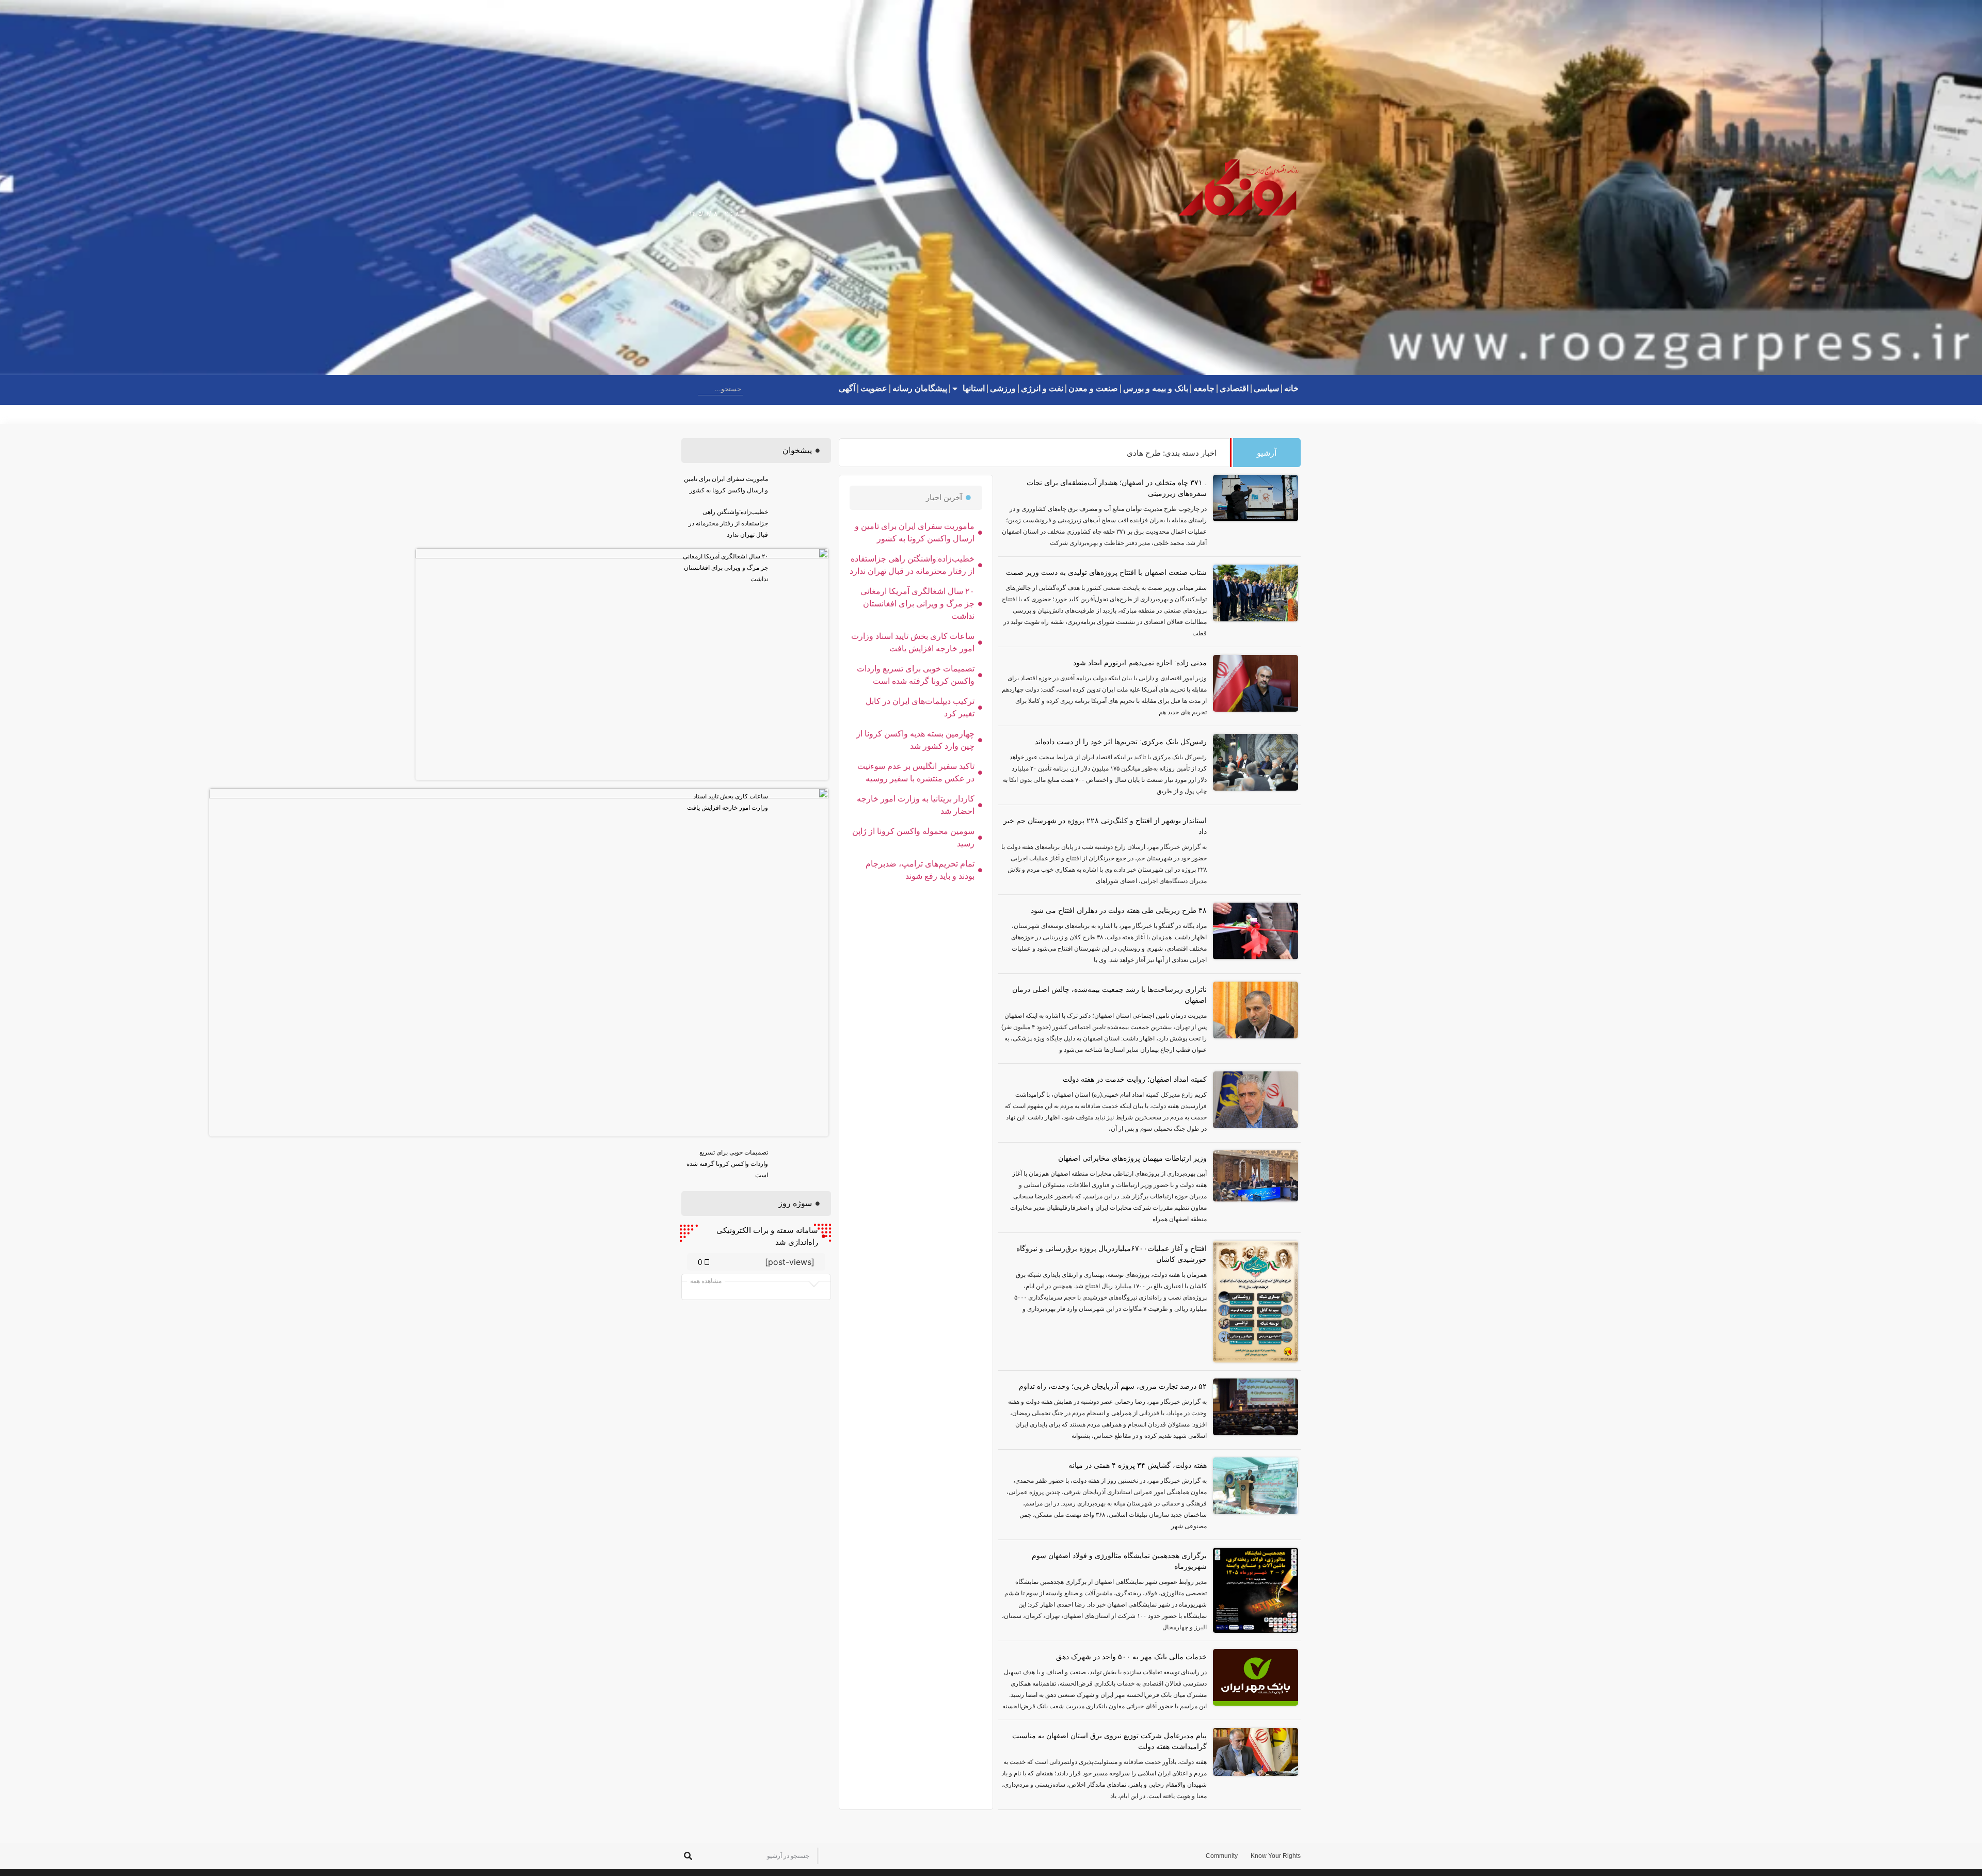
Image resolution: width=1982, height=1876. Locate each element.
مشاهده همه (706, 1281)
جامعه (1204, 388)
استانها (974, 388)
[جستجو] (690, 389)
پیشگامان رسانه (920, 388)
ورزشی (1003, 388)
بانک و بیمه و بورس (1156, 388)
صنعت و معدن (1093, 388)
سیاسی (1266, 388)
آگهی (847, 388)
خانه (1291, 388)
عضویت (874, 388)
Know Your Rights (1276, 1856)
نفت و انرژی (1042, 388)
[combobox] (721, 389)
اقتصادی (1234, 388)
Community (1222, 1856)
